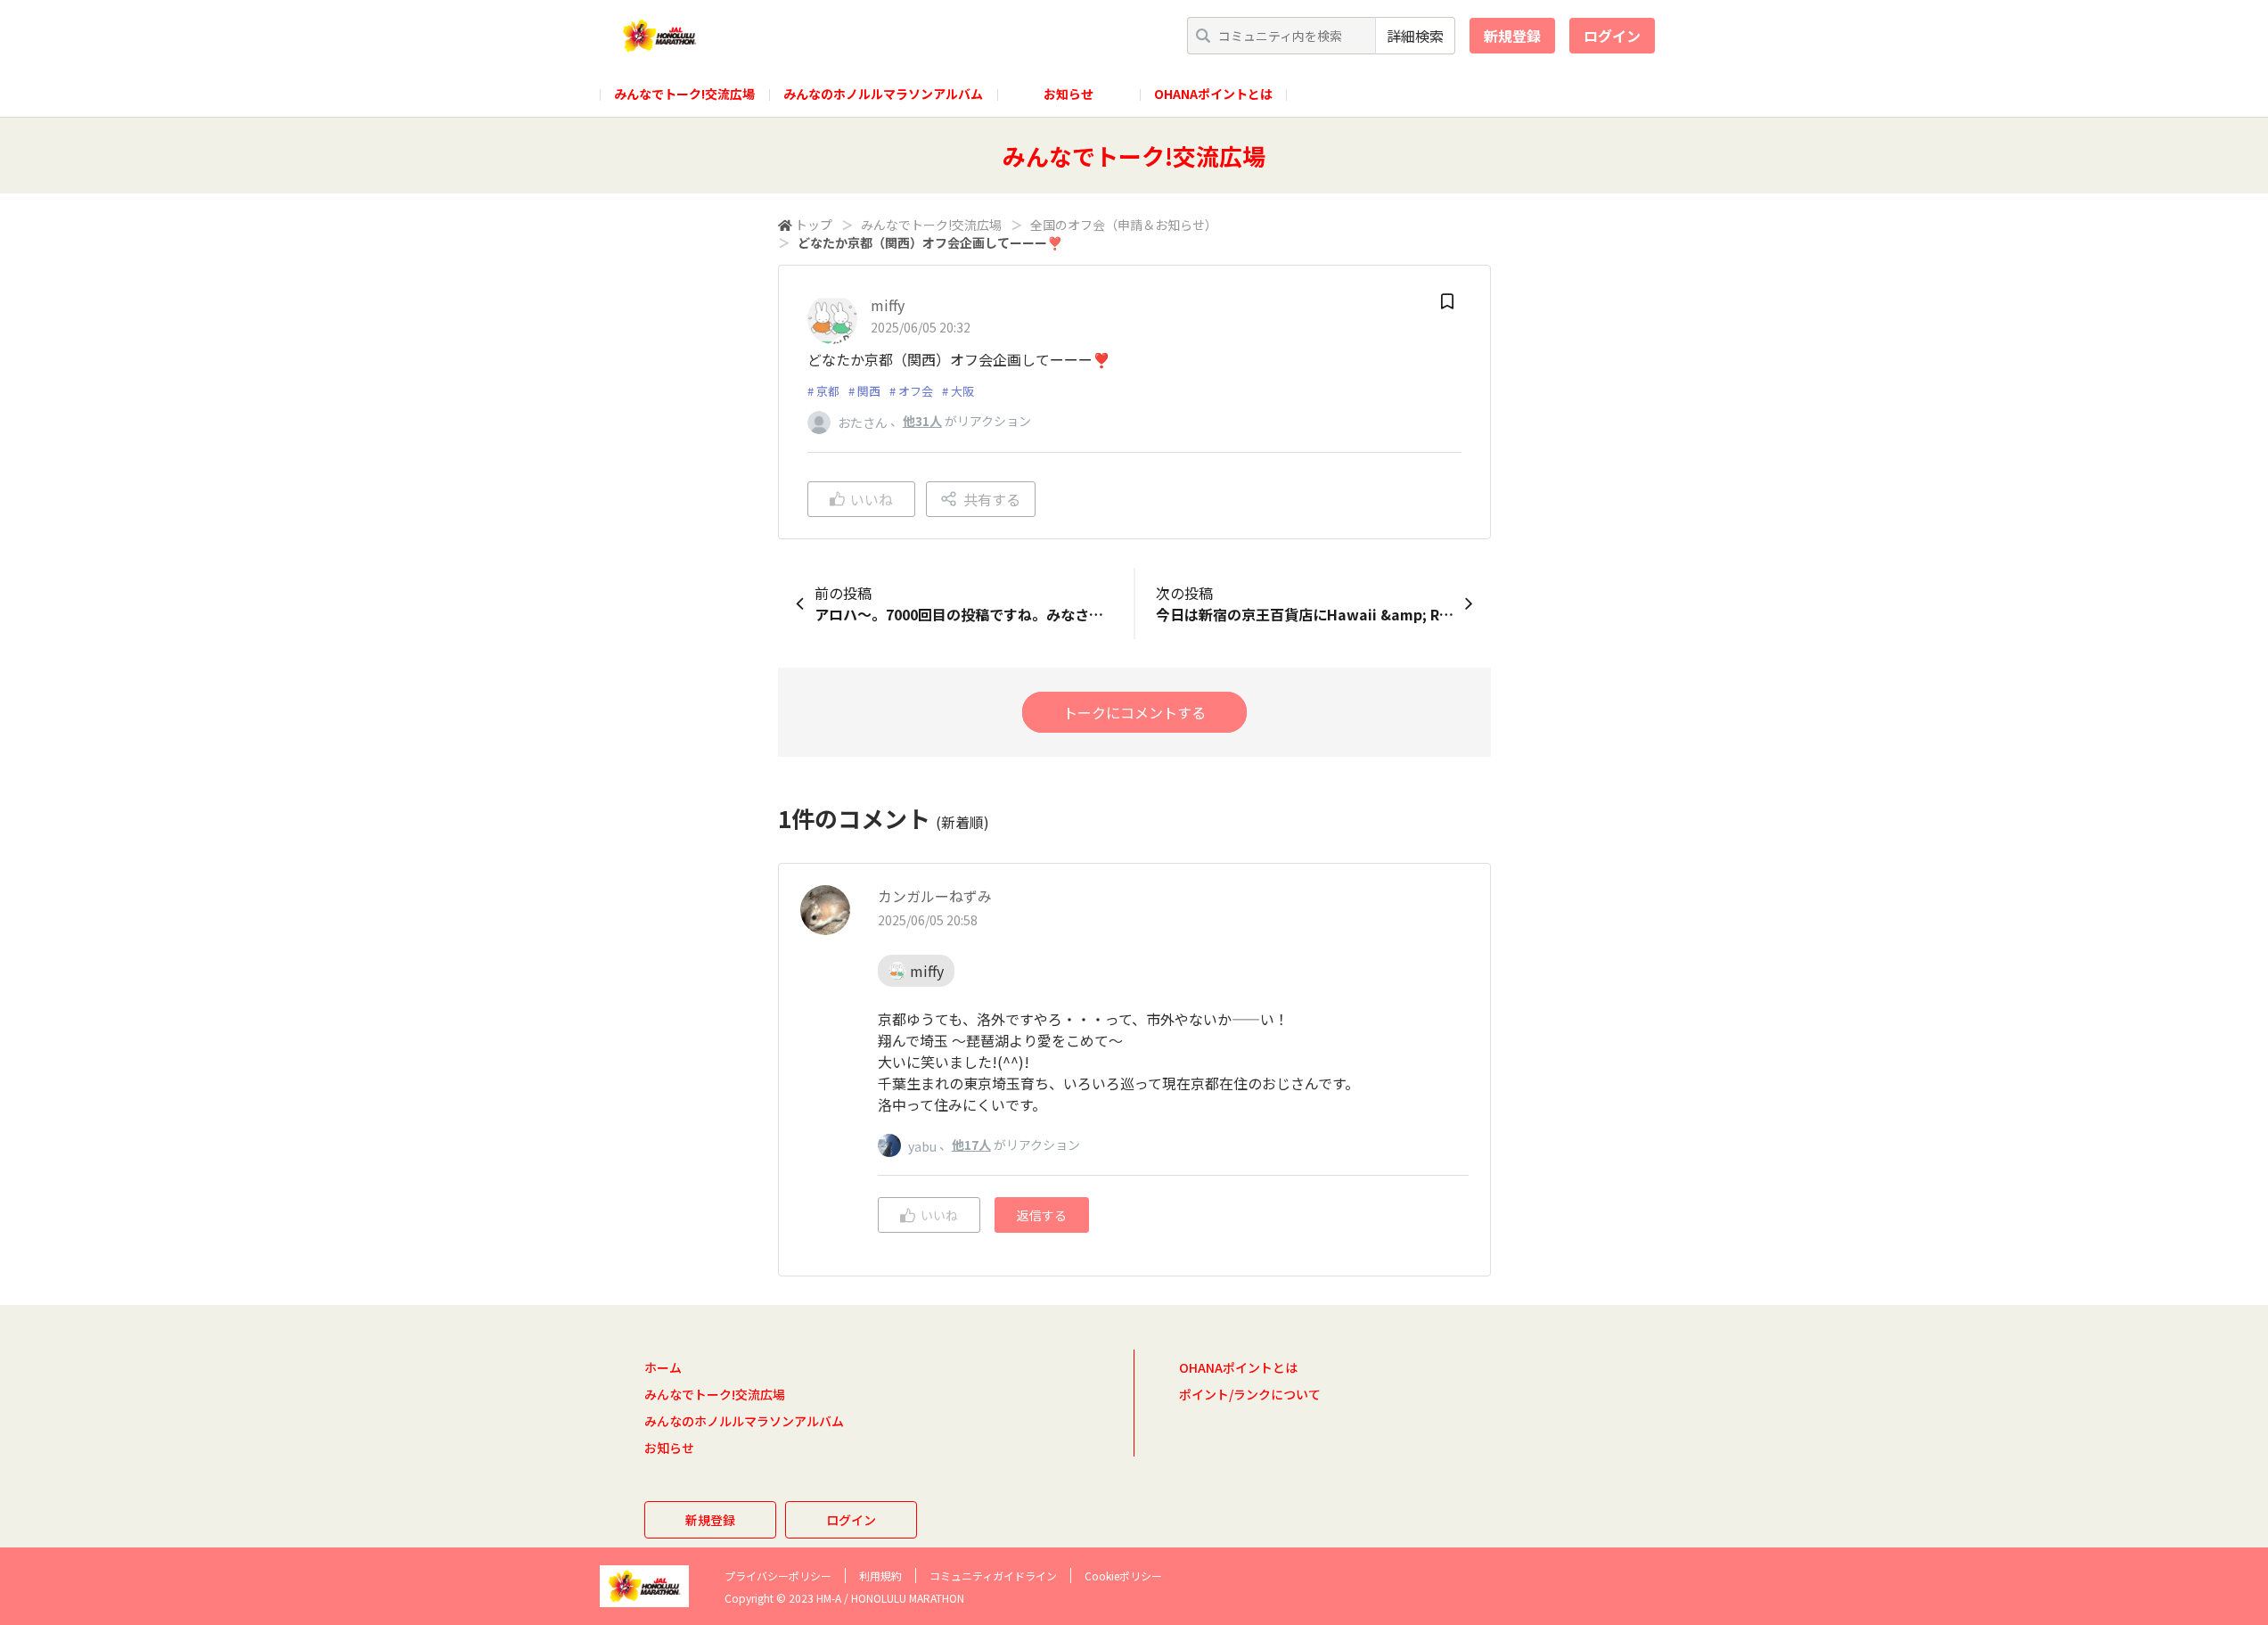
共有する (992, 499)
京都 (828, 391)
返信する (1042, 1215)
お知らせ (1068, 94)
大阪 (962, 391)
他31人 (922, 421)
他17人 (971, 1145)
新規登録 (1512, 36)
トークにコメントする (1134, 712)
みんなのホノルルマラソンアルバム (883, 94)
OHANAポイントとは (1213, 94)
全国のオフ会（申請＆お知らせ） (1124, 225)
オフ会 (916, 391)
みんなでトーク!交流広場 (684, 94)
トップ (814, 225)
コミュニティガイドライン (993, 1576)
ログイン (1612, 36)
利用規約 (880, 1576)
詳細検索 (1415, 36)
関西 (869, 391)
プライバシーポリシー (778, 1576)
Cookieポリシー (1123, 1576)
